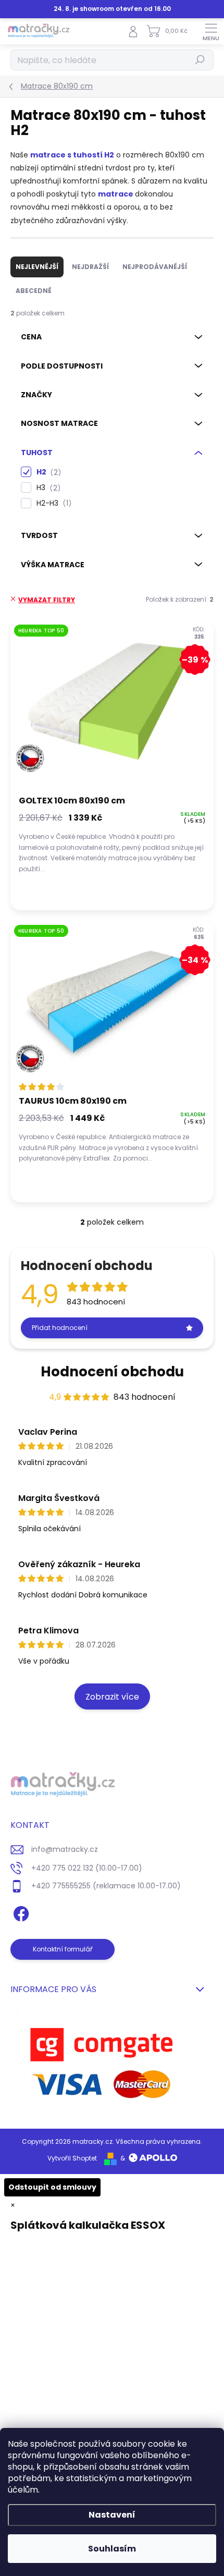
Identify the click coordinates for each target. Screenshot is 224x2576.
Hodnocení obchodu (112, 1372)
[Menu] (211, 31)
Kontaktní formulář (63, 1949)
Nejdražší (90, 267)
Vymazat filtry (47, 600)
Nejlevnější (37, 267)
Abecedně (34, 291)
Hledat (200, 60)
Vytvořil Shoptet (72, 2158)
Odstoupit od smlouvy (52, 2187)
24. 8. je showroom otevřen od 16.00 (112, 9)
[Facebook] (20, 1912)
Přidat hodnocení (60, 1328)
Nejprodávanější (155, 267)
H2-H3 (52, 503)
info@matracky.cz (65, 1849)
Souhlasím (112, 2549)
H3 (47, 488)
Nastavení (112, 2515)
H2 (47, 472)
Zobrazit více (112, 1697)
